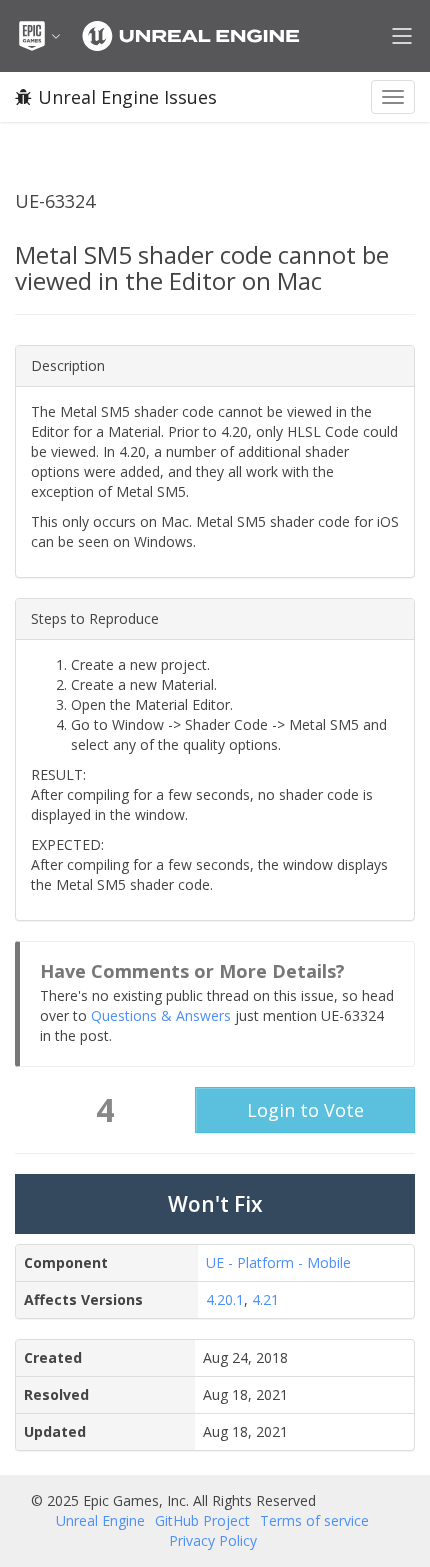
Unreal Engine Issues (127, 97)
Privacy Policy (213, 1540)
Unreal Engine (100, 1520)
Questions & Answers (161, 1015)
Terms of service (314, 1520)
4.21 (265, 1299)
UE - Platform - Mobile (278, 1262)
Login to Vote (305, 1110)
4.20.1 (225, 1299)
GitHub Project (202, 1520)
